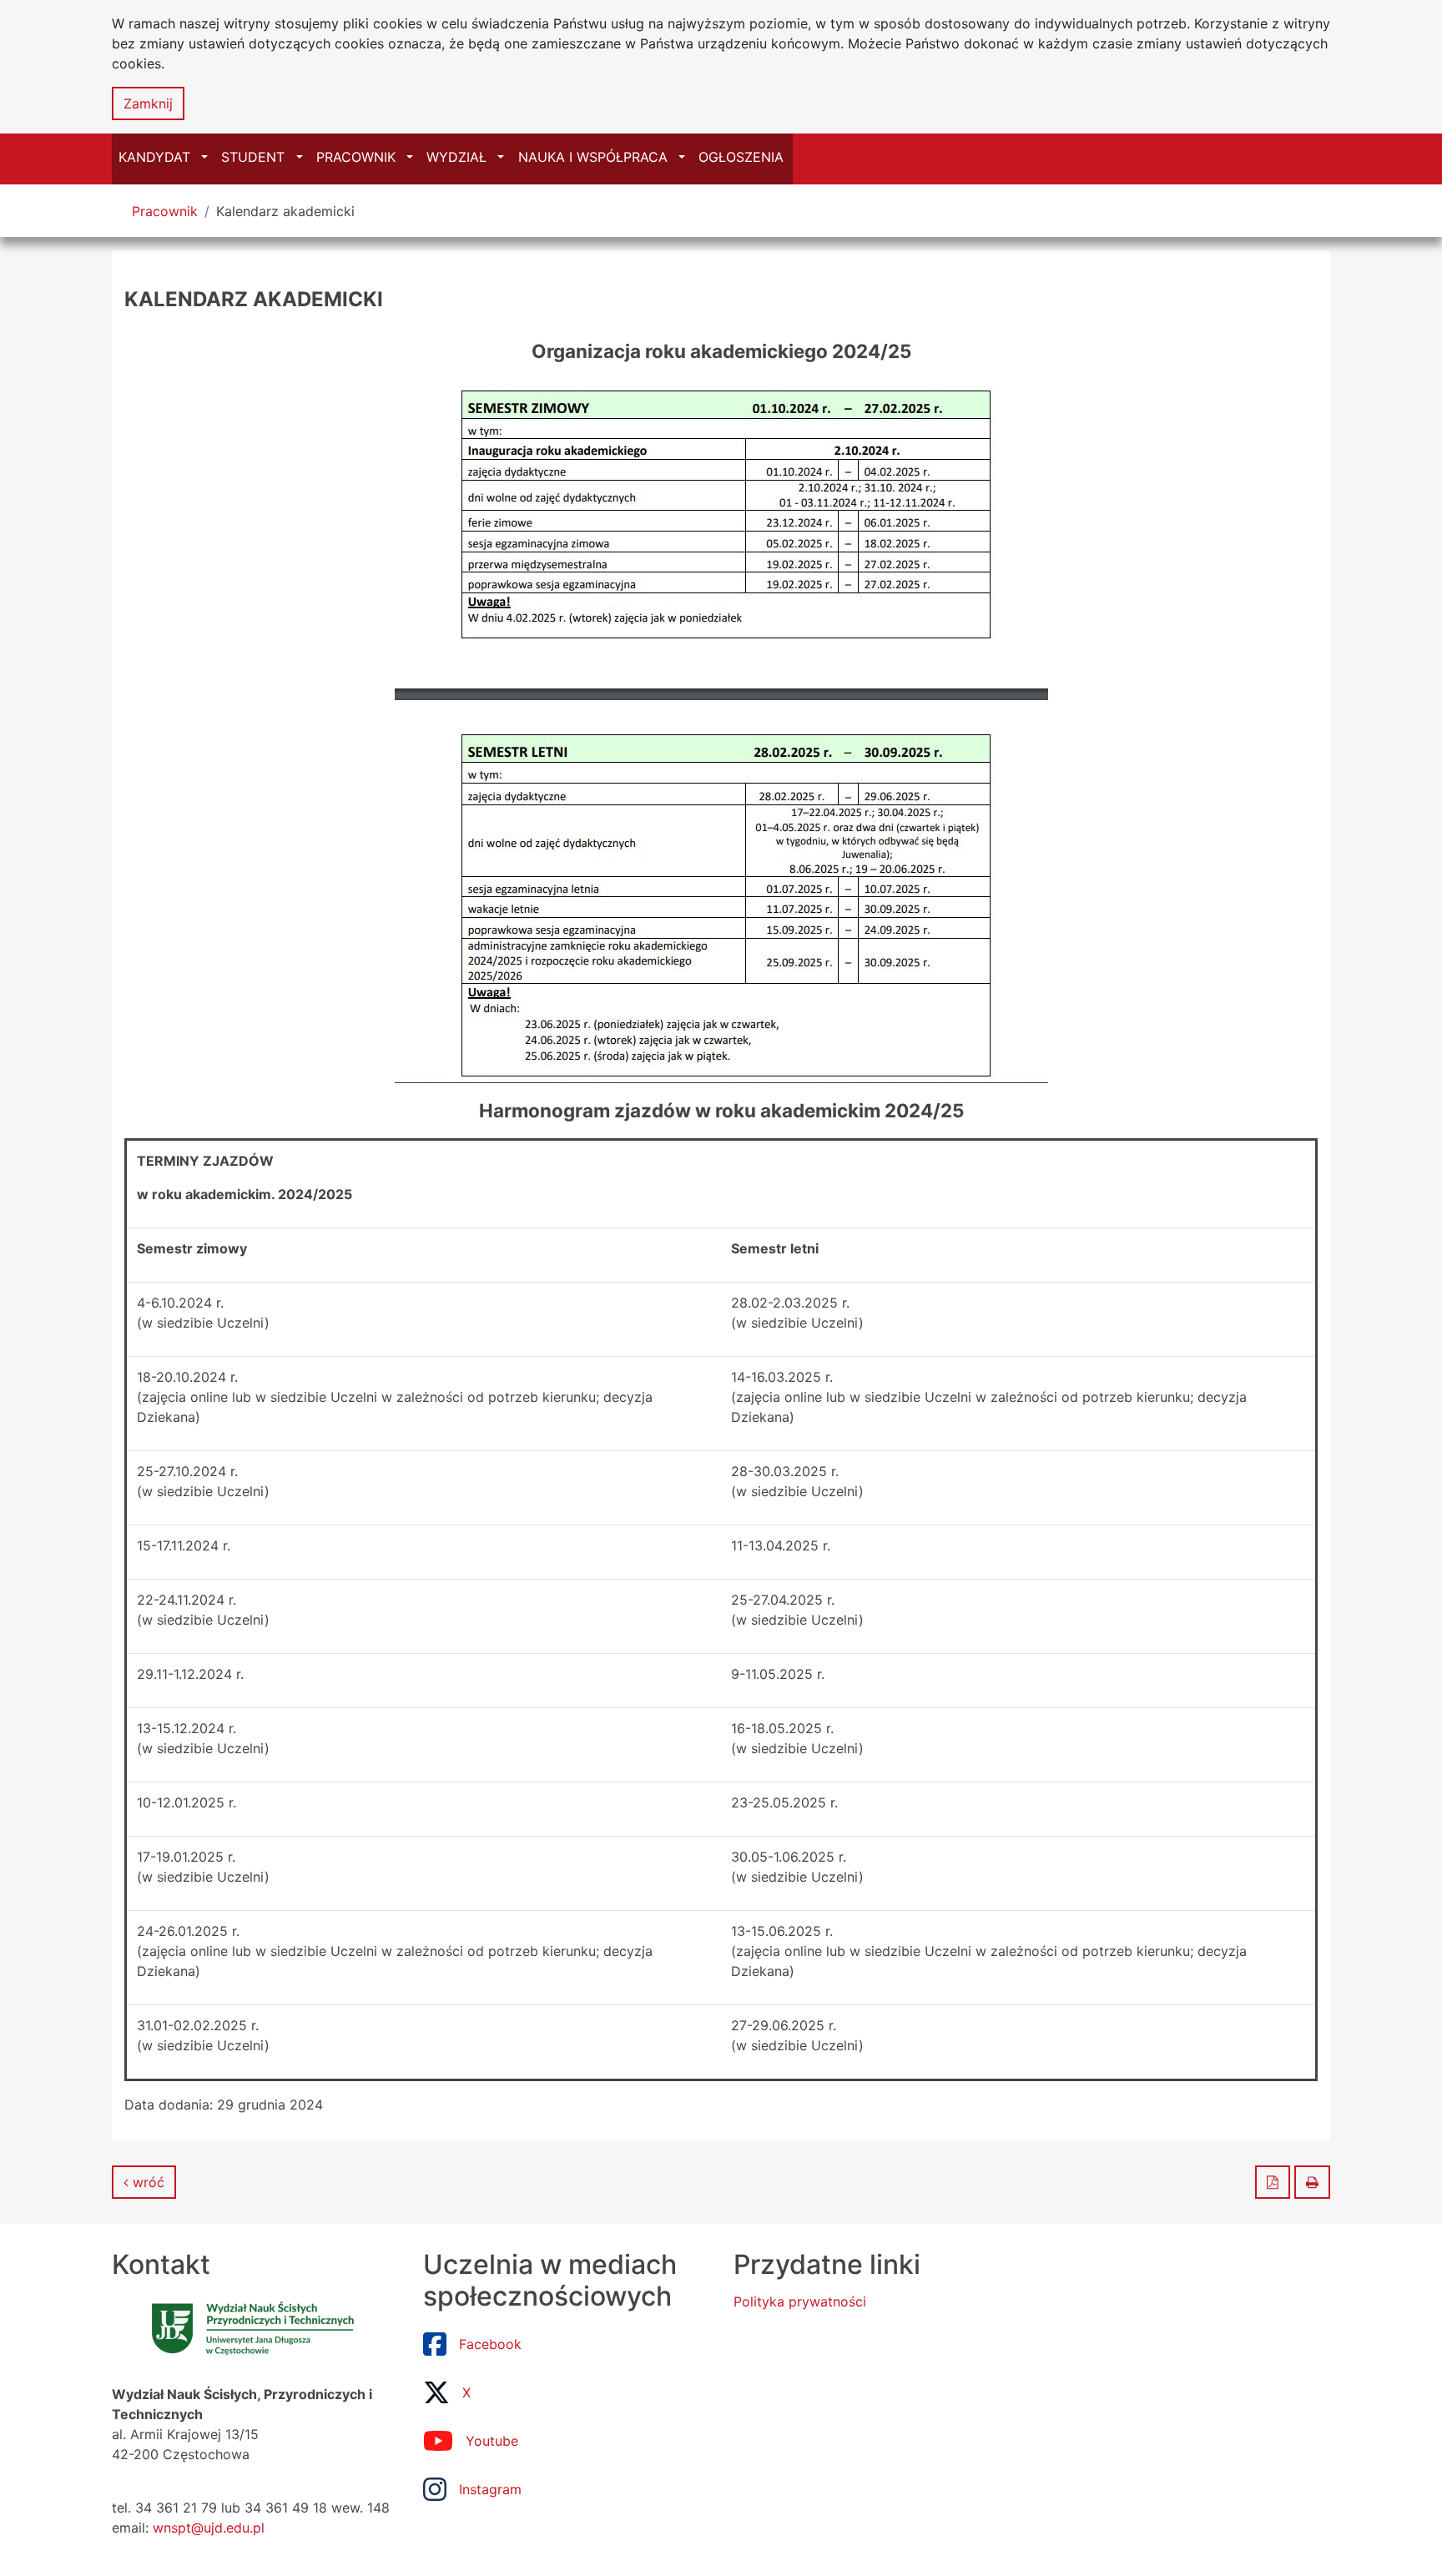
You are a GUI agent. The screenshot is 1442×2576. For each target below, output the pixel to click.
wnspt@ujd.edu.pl (209, 2528)
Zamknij (148, 103)
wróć (146, 2182)
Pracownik (165, 211)
